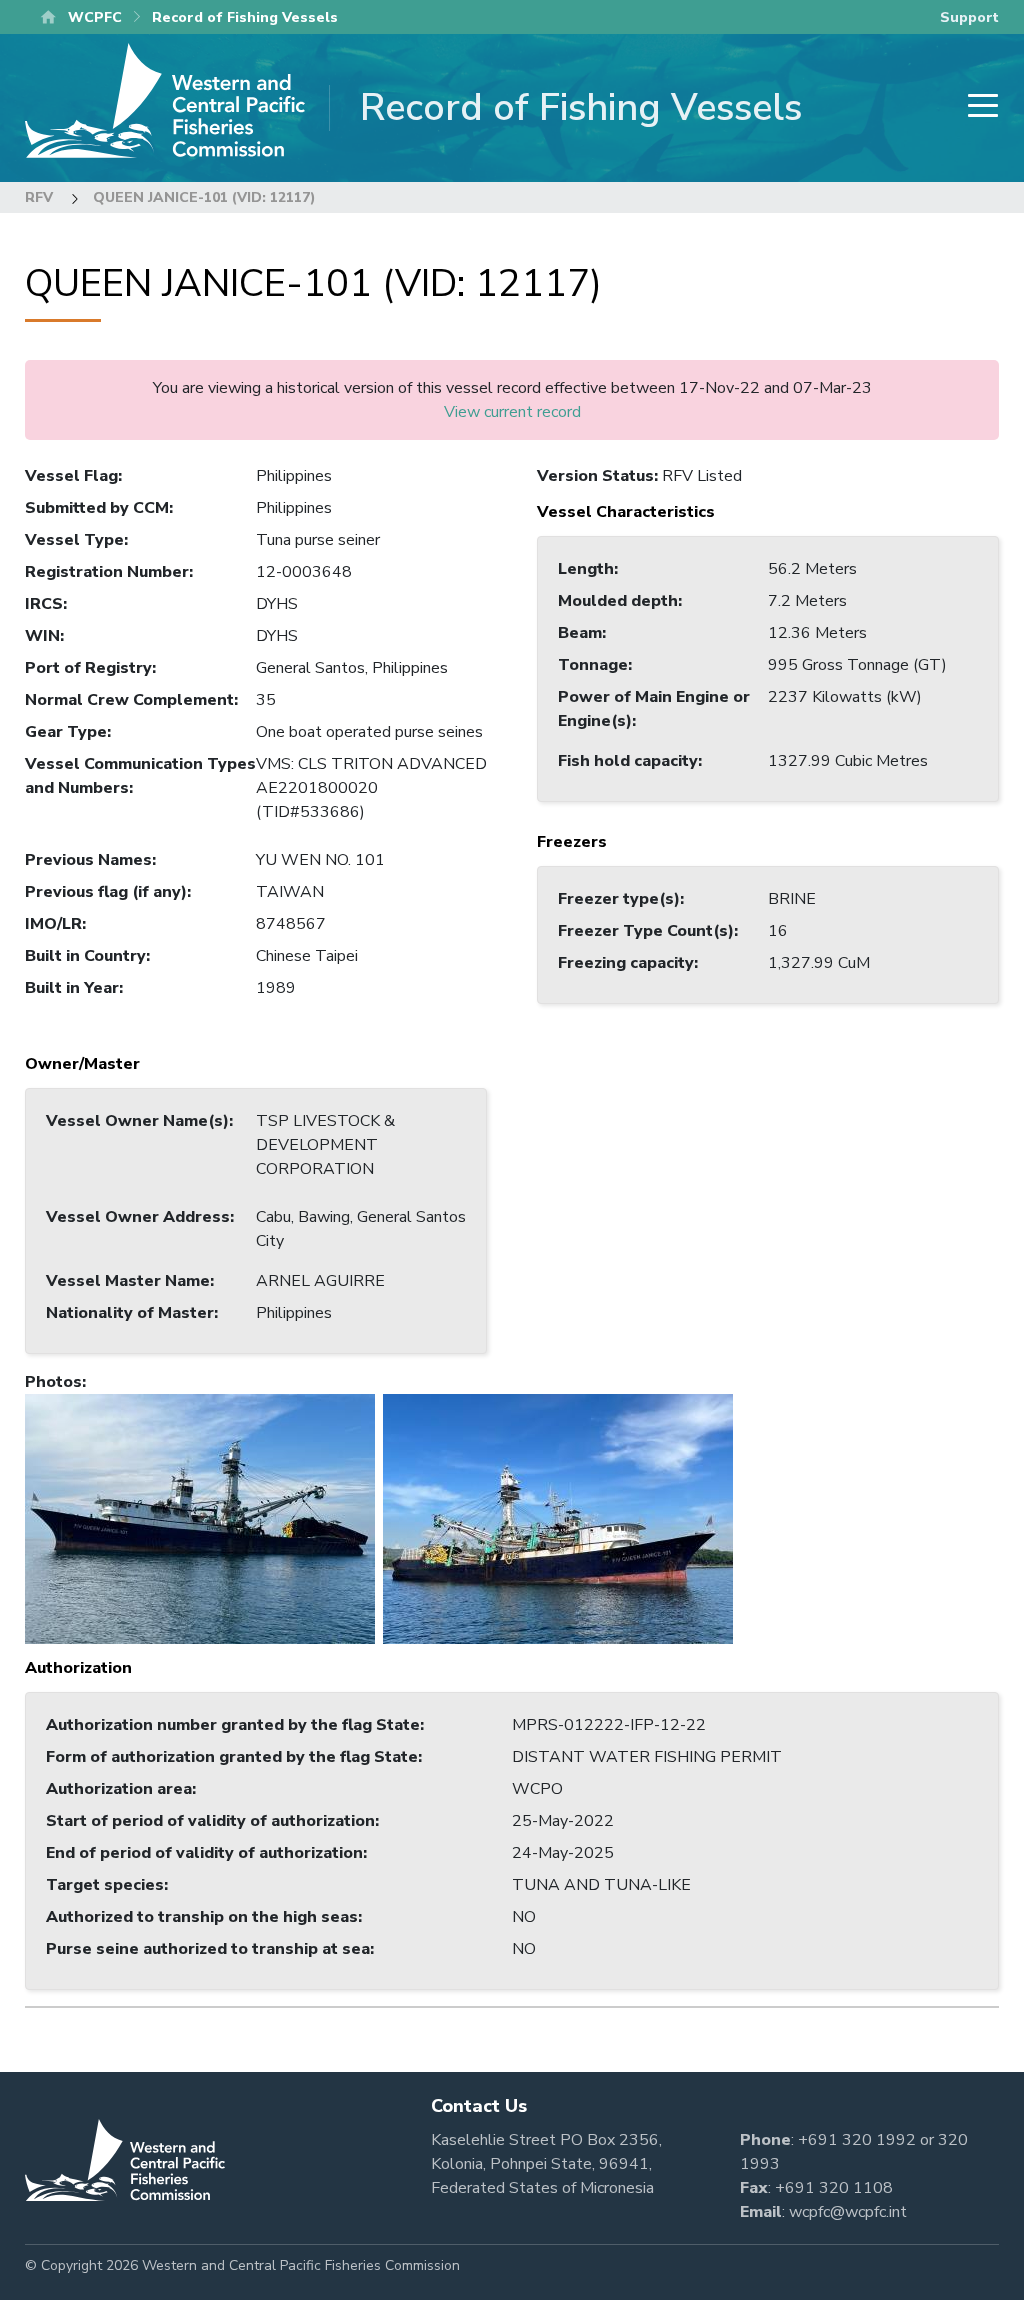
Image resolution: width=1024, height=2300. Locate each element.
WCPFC (95, 17)
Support (969, 17)
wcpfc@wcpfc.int (848, 2212)
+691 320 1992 (857, 2140)
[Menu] (977, 107)
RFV (39, 197)
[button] (200, 1518)
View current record (512, 412)
